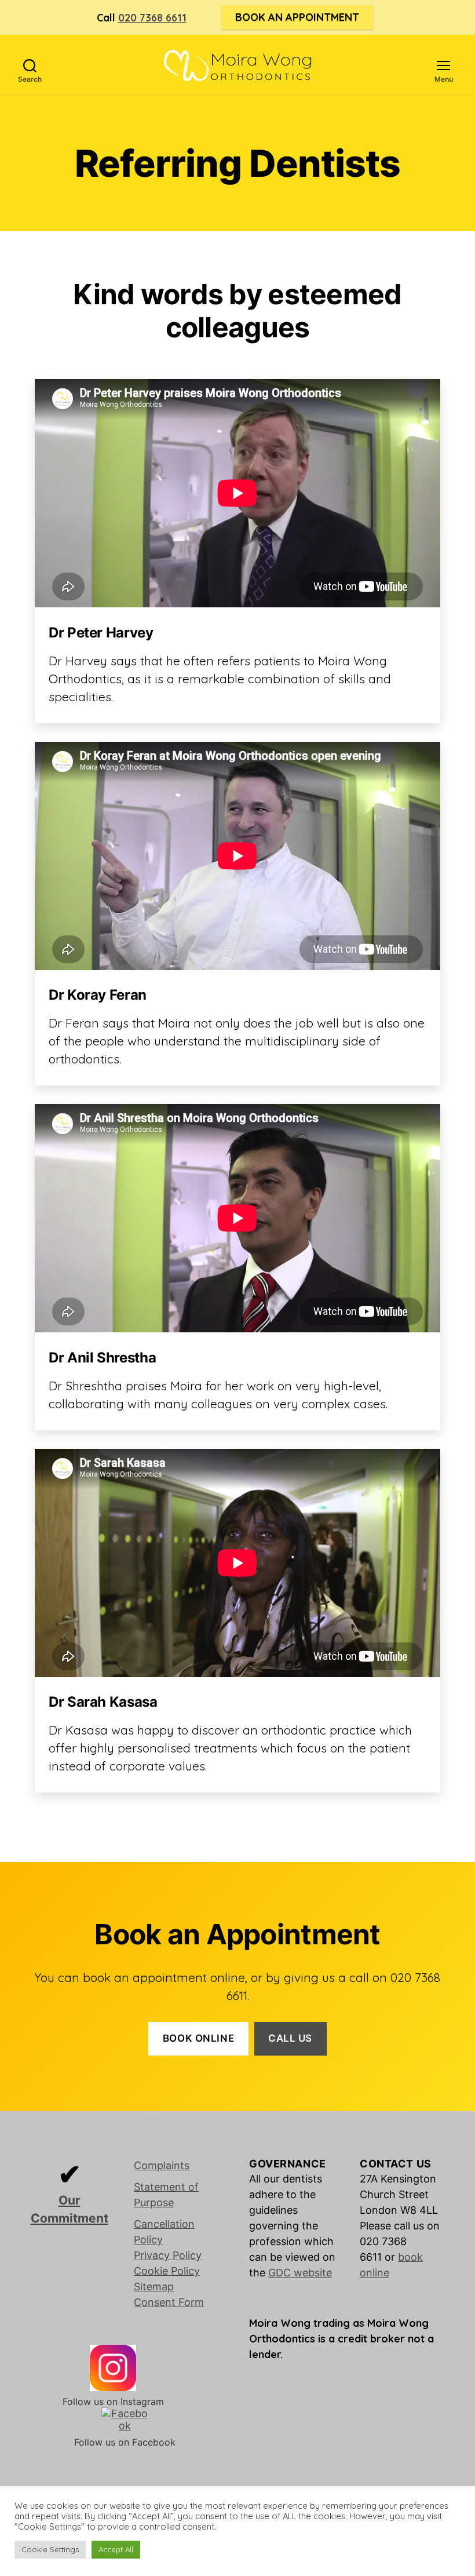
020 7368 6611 (152, 18)
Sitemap (154, 2287)
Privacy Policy (168, 2255)
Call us (290, 2038)
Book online (198, 2038)
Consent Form (169, 2302)
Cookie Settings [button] (50, 2549)
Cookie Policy (167, 2271)
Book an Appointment (297, 17)
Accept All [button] (116, 2549)
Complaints (162, 2165)
